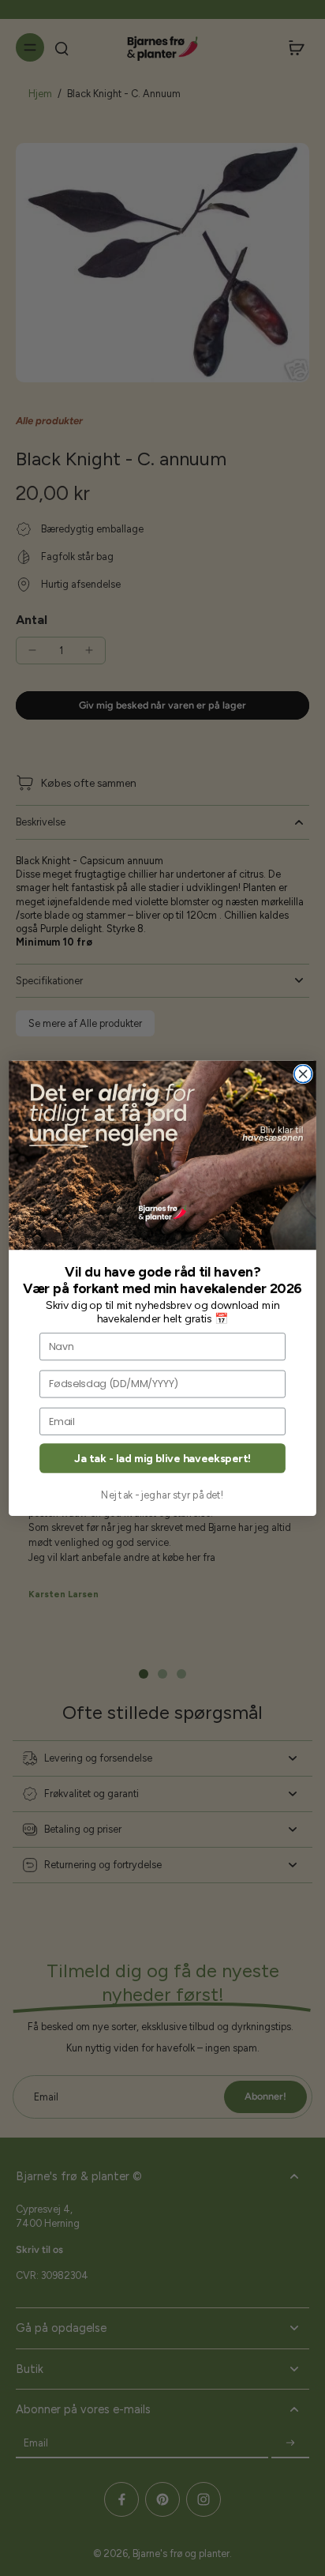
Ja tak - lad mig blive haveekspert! (162, 1458)
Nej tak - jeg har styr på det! (162, 1494)
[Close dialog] (303, 1074)
